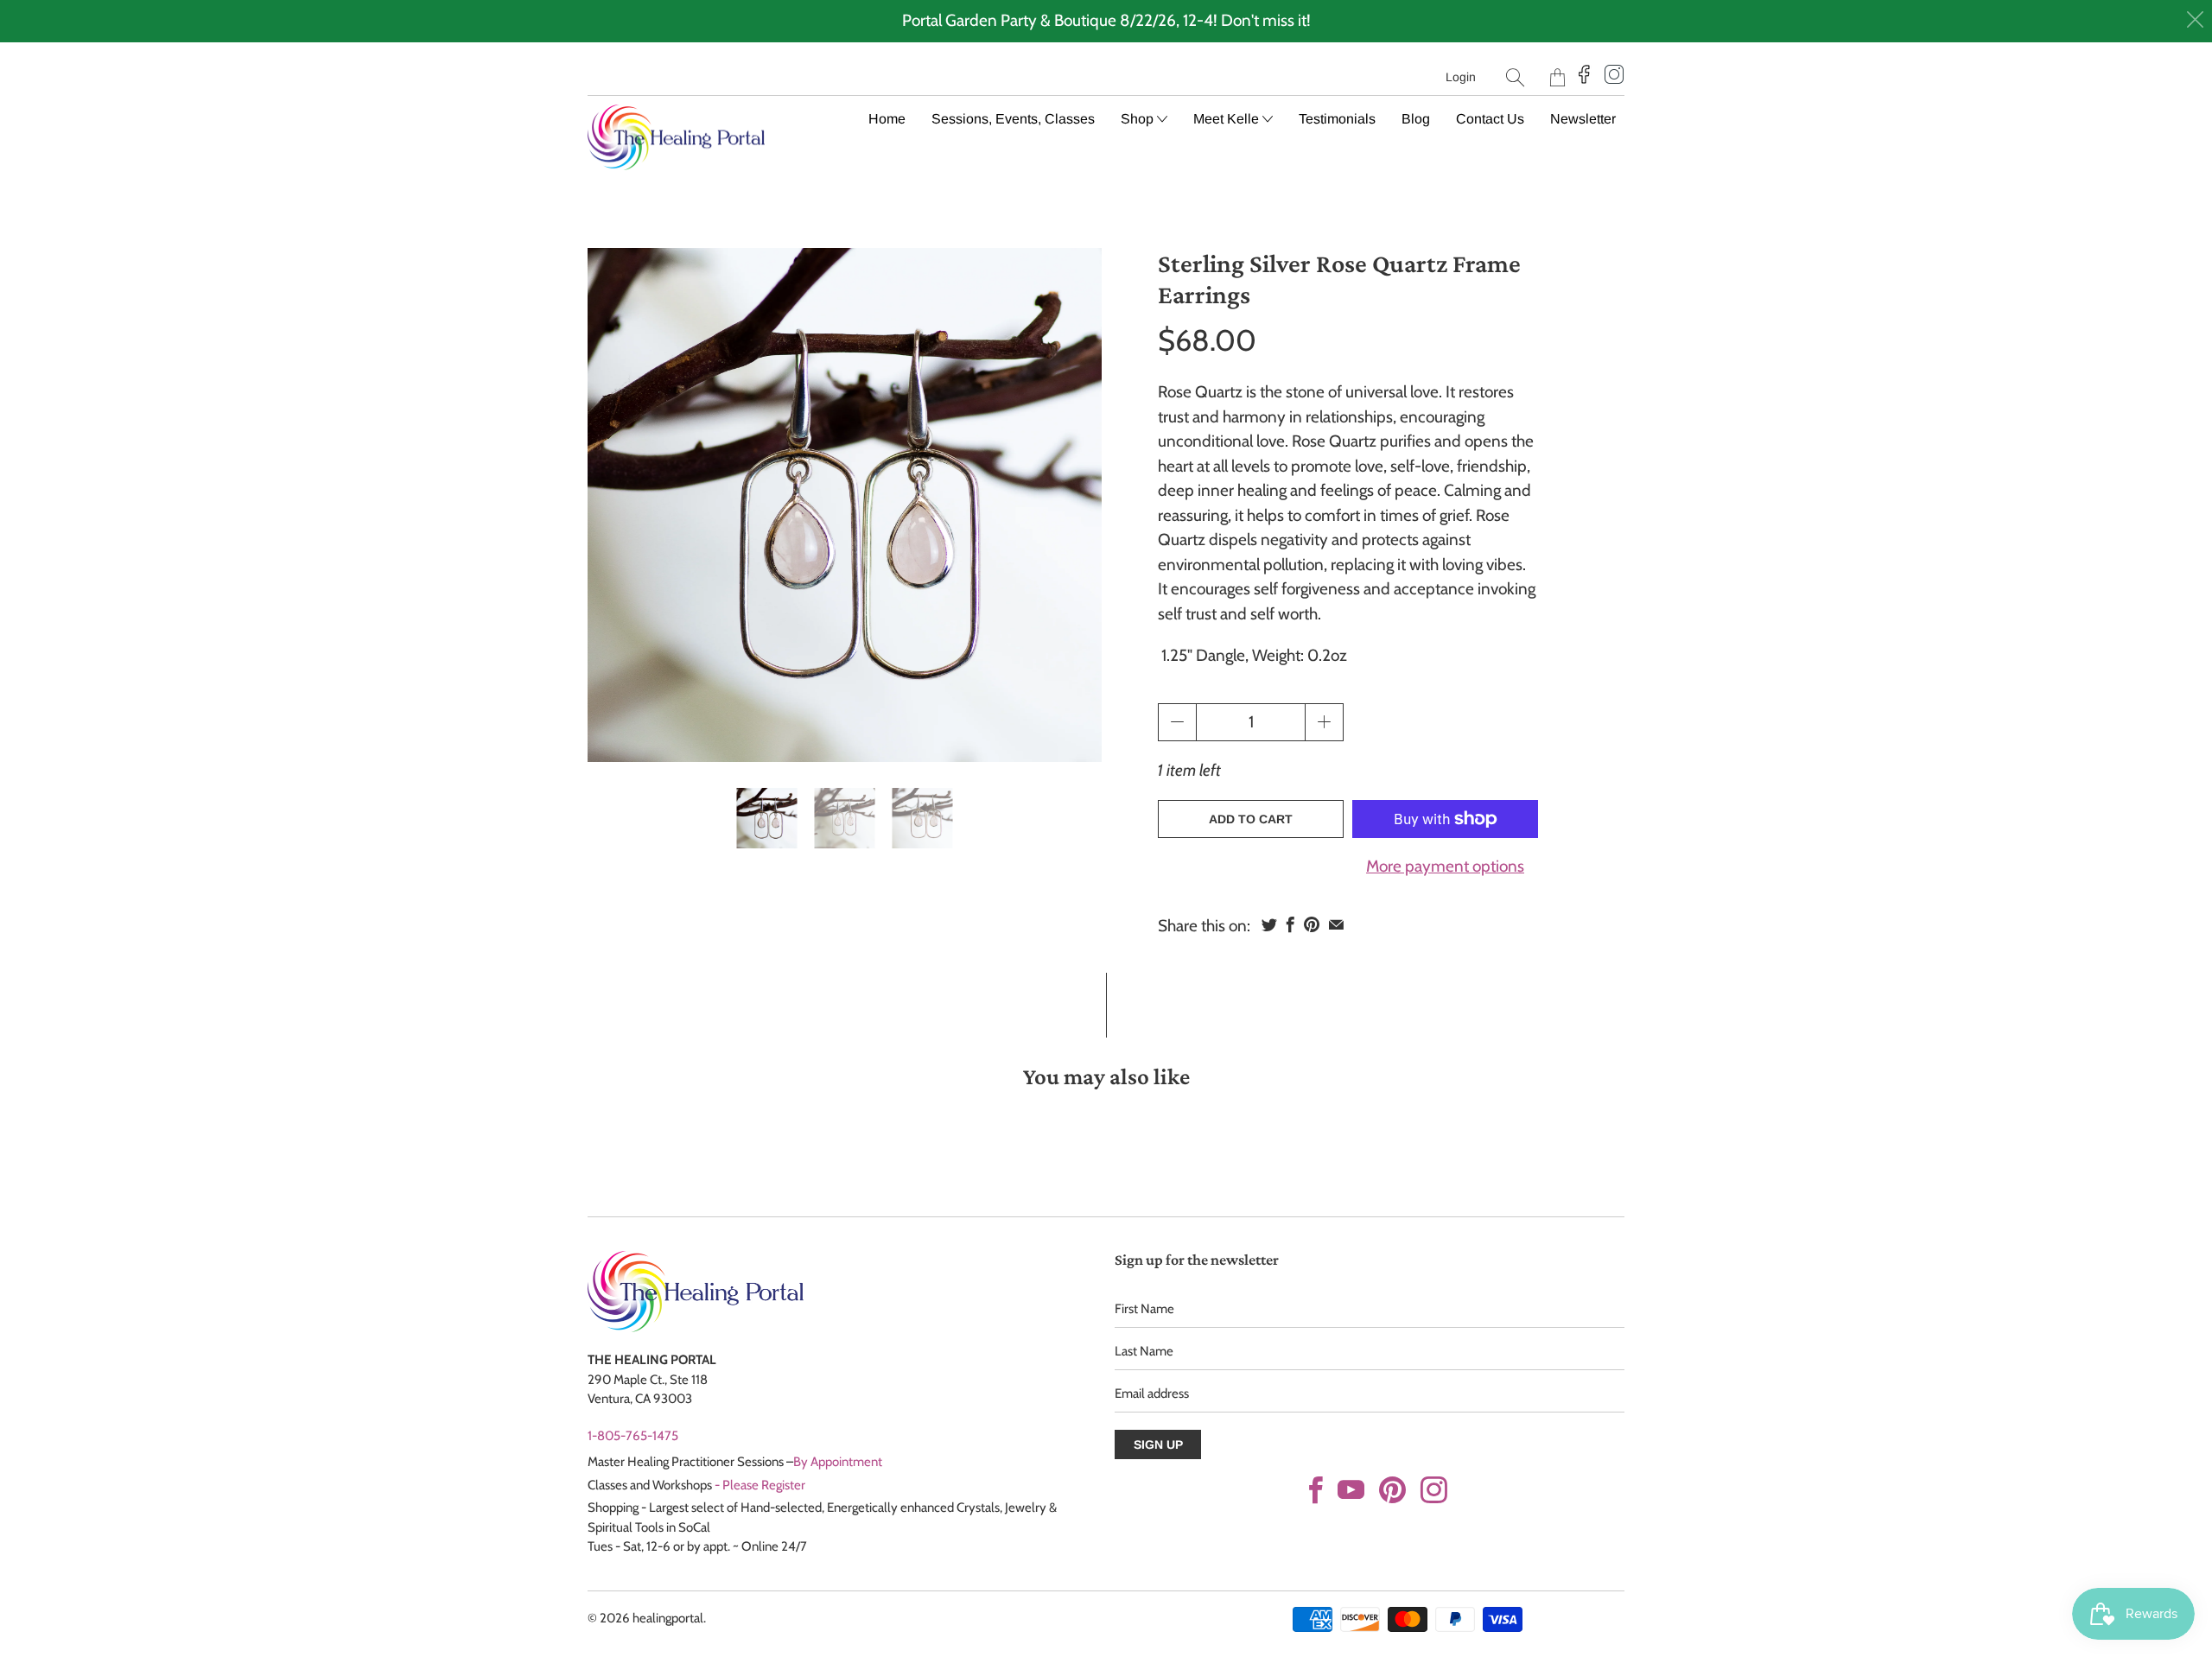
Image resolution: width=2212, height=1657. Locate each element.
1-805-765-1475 (633, 1436)
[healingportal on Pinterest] (1392, 1490)
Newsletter (1583, 119)
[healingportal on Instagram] (1434, 1490)
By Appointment (838, 1462)
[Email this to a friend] (1336, 924)
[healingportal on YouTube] (1351, 1490)
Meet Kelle (1228, 119)
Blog (1416, 119)
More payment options (1445, 866)
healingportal (668, 1618)
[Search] (1515, 77)
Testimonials (1337, 119)
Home (887, 119)
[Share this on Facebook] (1290, 924)
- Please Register (760, 1485)
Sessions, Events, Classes (1013, 119)
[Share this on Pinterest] (1312, 924)
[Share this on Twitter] (1269, 924)
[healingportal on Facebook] (1316, 1490)
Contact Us (1490, 119)
